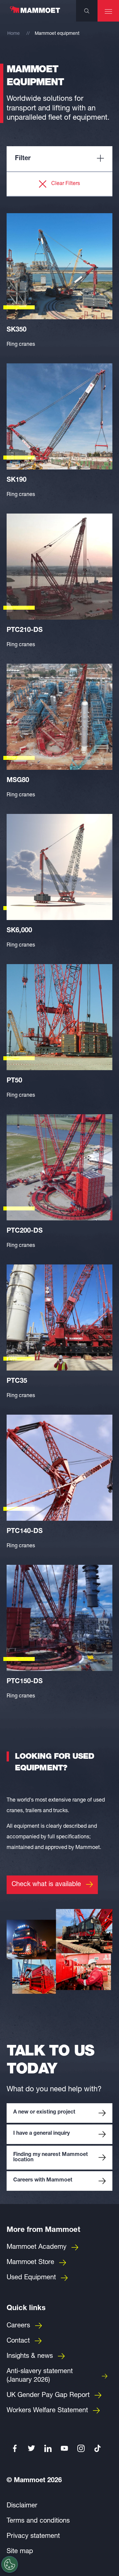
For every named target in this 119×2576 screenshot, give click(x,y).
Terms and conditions (38, 2521)
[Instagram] (81, 2448)
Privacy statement (33, 2537)
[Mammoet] (35, 13)
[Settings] (10, 2564)
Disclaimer (22, 2506)
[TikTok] (98, 2448)
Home (14, 34)
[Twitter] (31, 2448)
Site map (20, 2552)
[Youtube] (64, 2448)
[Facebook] (15, 2448)
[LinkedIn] (48, 2448)
